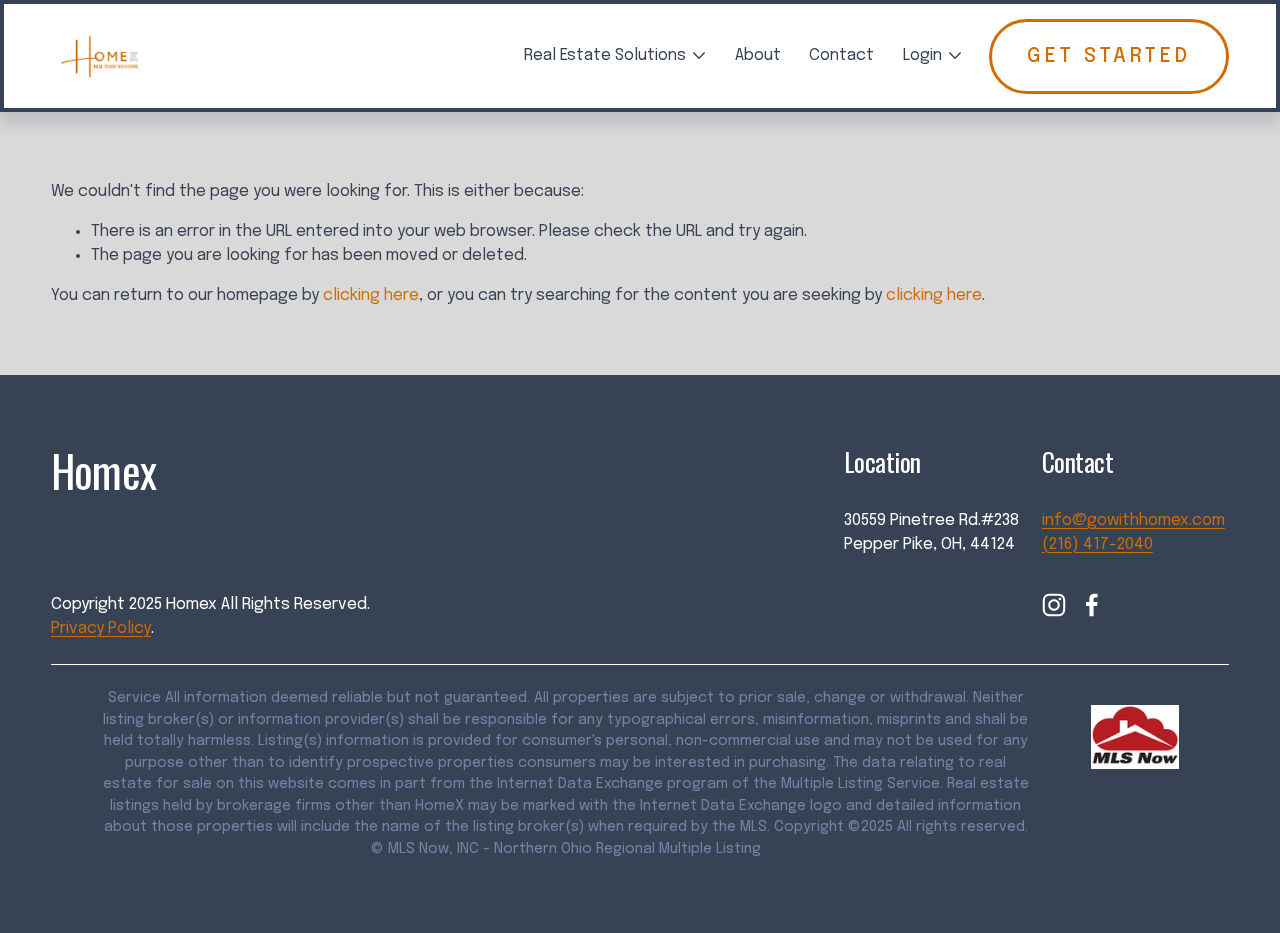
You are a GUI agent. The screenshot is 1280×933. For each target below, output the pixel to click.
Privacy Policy (101, 628)
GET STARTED (1109, 56)
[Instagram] (1054, 605)
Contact (841, 55)
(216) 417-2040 (1097, 544)
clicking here (371, 295)
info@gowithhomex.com (1133, 520)
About (758, 55)
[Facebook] (1092, 605)
